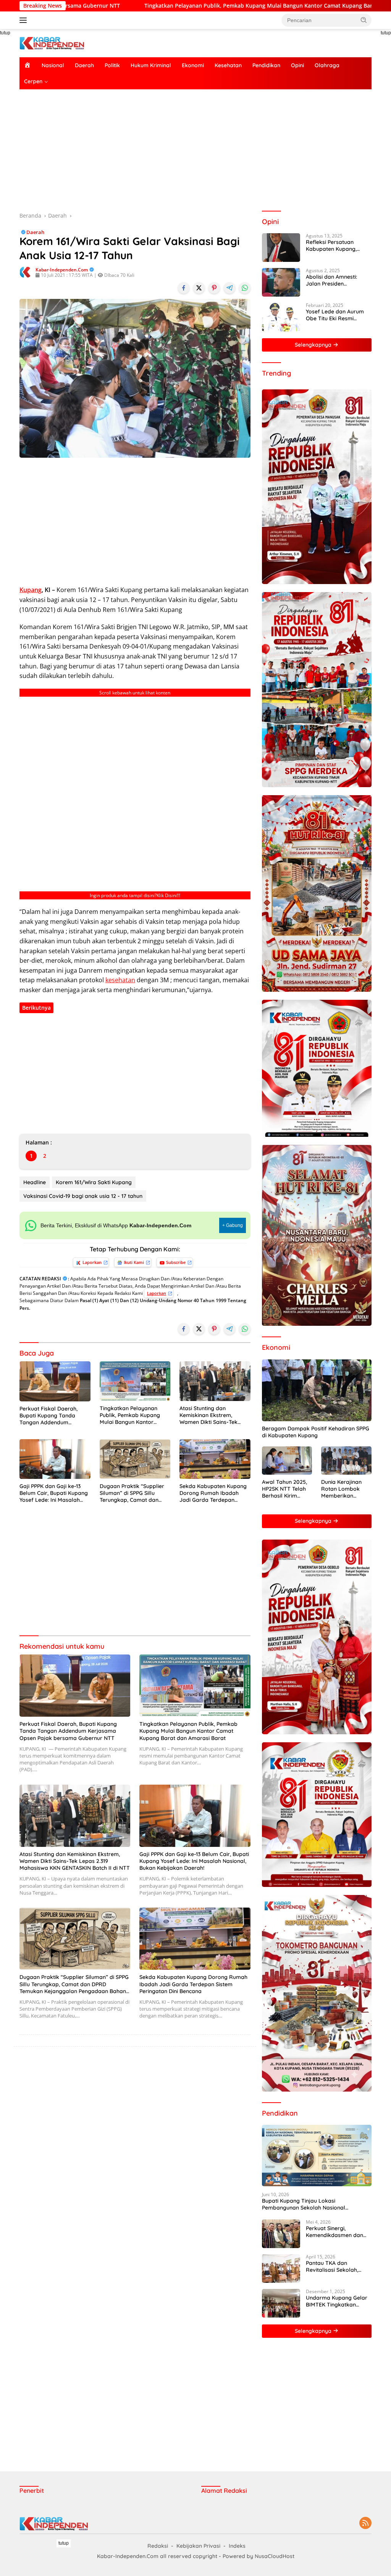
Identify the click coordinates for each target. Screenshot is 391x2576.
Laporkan (92, 1262)
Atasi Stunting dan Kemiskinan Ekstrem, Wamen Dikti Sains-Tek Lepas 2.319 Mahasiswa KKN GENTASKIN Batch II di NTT (213, 1415)
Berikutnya (36, 1008)
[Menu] (25, 20)
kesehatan (120, 980)
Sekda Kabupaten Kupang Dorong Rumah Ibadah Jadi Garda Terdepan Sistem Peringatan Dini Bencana (213, 1493)
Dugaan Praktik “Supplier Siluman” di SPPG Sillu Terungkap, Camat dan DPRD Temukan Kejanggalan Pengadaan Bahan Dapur (132, 1493)
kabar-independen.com (62, 270)
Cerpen (33, 81)
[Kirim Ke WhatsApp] (245, 288)
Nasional (53, 65)
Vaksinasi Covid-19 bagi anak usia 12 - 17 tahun (83, 1196)
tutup (64, 2543)
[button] (364, 20)
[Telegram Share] (229, 288)
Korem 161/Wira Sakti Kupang (94, 1182)
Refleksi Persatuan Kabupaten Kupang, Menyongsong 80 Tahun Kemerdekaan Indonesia (337, 245)
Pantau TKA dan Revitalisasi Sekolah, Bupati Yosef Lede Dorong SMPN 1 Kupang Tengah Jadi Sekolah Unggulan (336, 2266)
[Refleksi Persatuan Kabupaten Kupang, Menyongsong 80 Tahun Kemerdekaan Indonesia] (281, 248)
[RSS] (365, 2524)
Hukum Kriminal (151, 65)
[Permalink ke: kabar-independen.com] (26, 272)
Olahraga (327, 65)
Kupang (31, 590)
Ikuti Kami (134, 1262)
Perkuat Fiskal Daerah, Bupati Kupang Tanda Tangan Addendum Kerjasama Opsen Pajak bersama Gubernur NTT (51, 1416)
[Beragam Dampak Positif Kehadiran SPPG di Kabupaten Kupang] (317, 1390)
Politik (112, 65)
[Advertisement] (195, 150)
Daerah (84, 65)
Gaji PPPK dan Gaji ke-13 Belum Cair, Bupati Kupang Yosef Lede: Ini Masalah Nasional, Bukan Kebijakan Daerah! (54, 1493)
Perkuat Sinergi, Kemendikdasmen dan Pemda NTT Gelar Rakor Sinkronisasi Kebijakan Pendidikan (338, 2232)
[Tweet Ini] (199, 288)
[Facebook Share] (184, 288)
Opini (297, 65)
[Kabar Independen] (52, 43)
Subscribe (176, 1262)
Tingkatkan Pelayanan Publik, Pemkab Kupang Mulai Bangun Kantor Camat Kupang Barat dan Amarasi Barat (133, 1415)
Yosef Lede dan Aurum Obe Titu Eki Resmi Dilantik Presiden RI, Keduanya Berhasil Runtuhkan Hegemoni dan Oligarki (335, 315)
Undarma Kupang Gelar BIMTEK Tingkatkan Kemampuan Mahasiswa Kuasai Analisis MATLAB (337, 2301)
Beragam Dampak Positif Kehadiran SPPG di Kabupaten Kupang (316, 1432)
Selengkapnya (314, 345)
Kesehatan (228, 65)
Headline (35, 1182)
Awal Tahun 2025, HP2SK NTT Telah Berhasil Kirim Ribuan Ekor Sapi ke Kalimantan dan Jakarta (286, 1489)
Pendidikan (266, 65)
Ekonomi (193, 65)
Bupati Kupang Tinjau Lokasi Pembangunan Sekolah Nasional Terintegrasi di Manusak (304, 2204)
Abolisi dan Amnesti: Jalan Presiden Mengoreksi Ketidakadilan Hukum (333, 280)
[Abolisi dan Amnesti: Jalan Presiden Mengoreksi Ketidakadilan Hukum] (281, 282)
